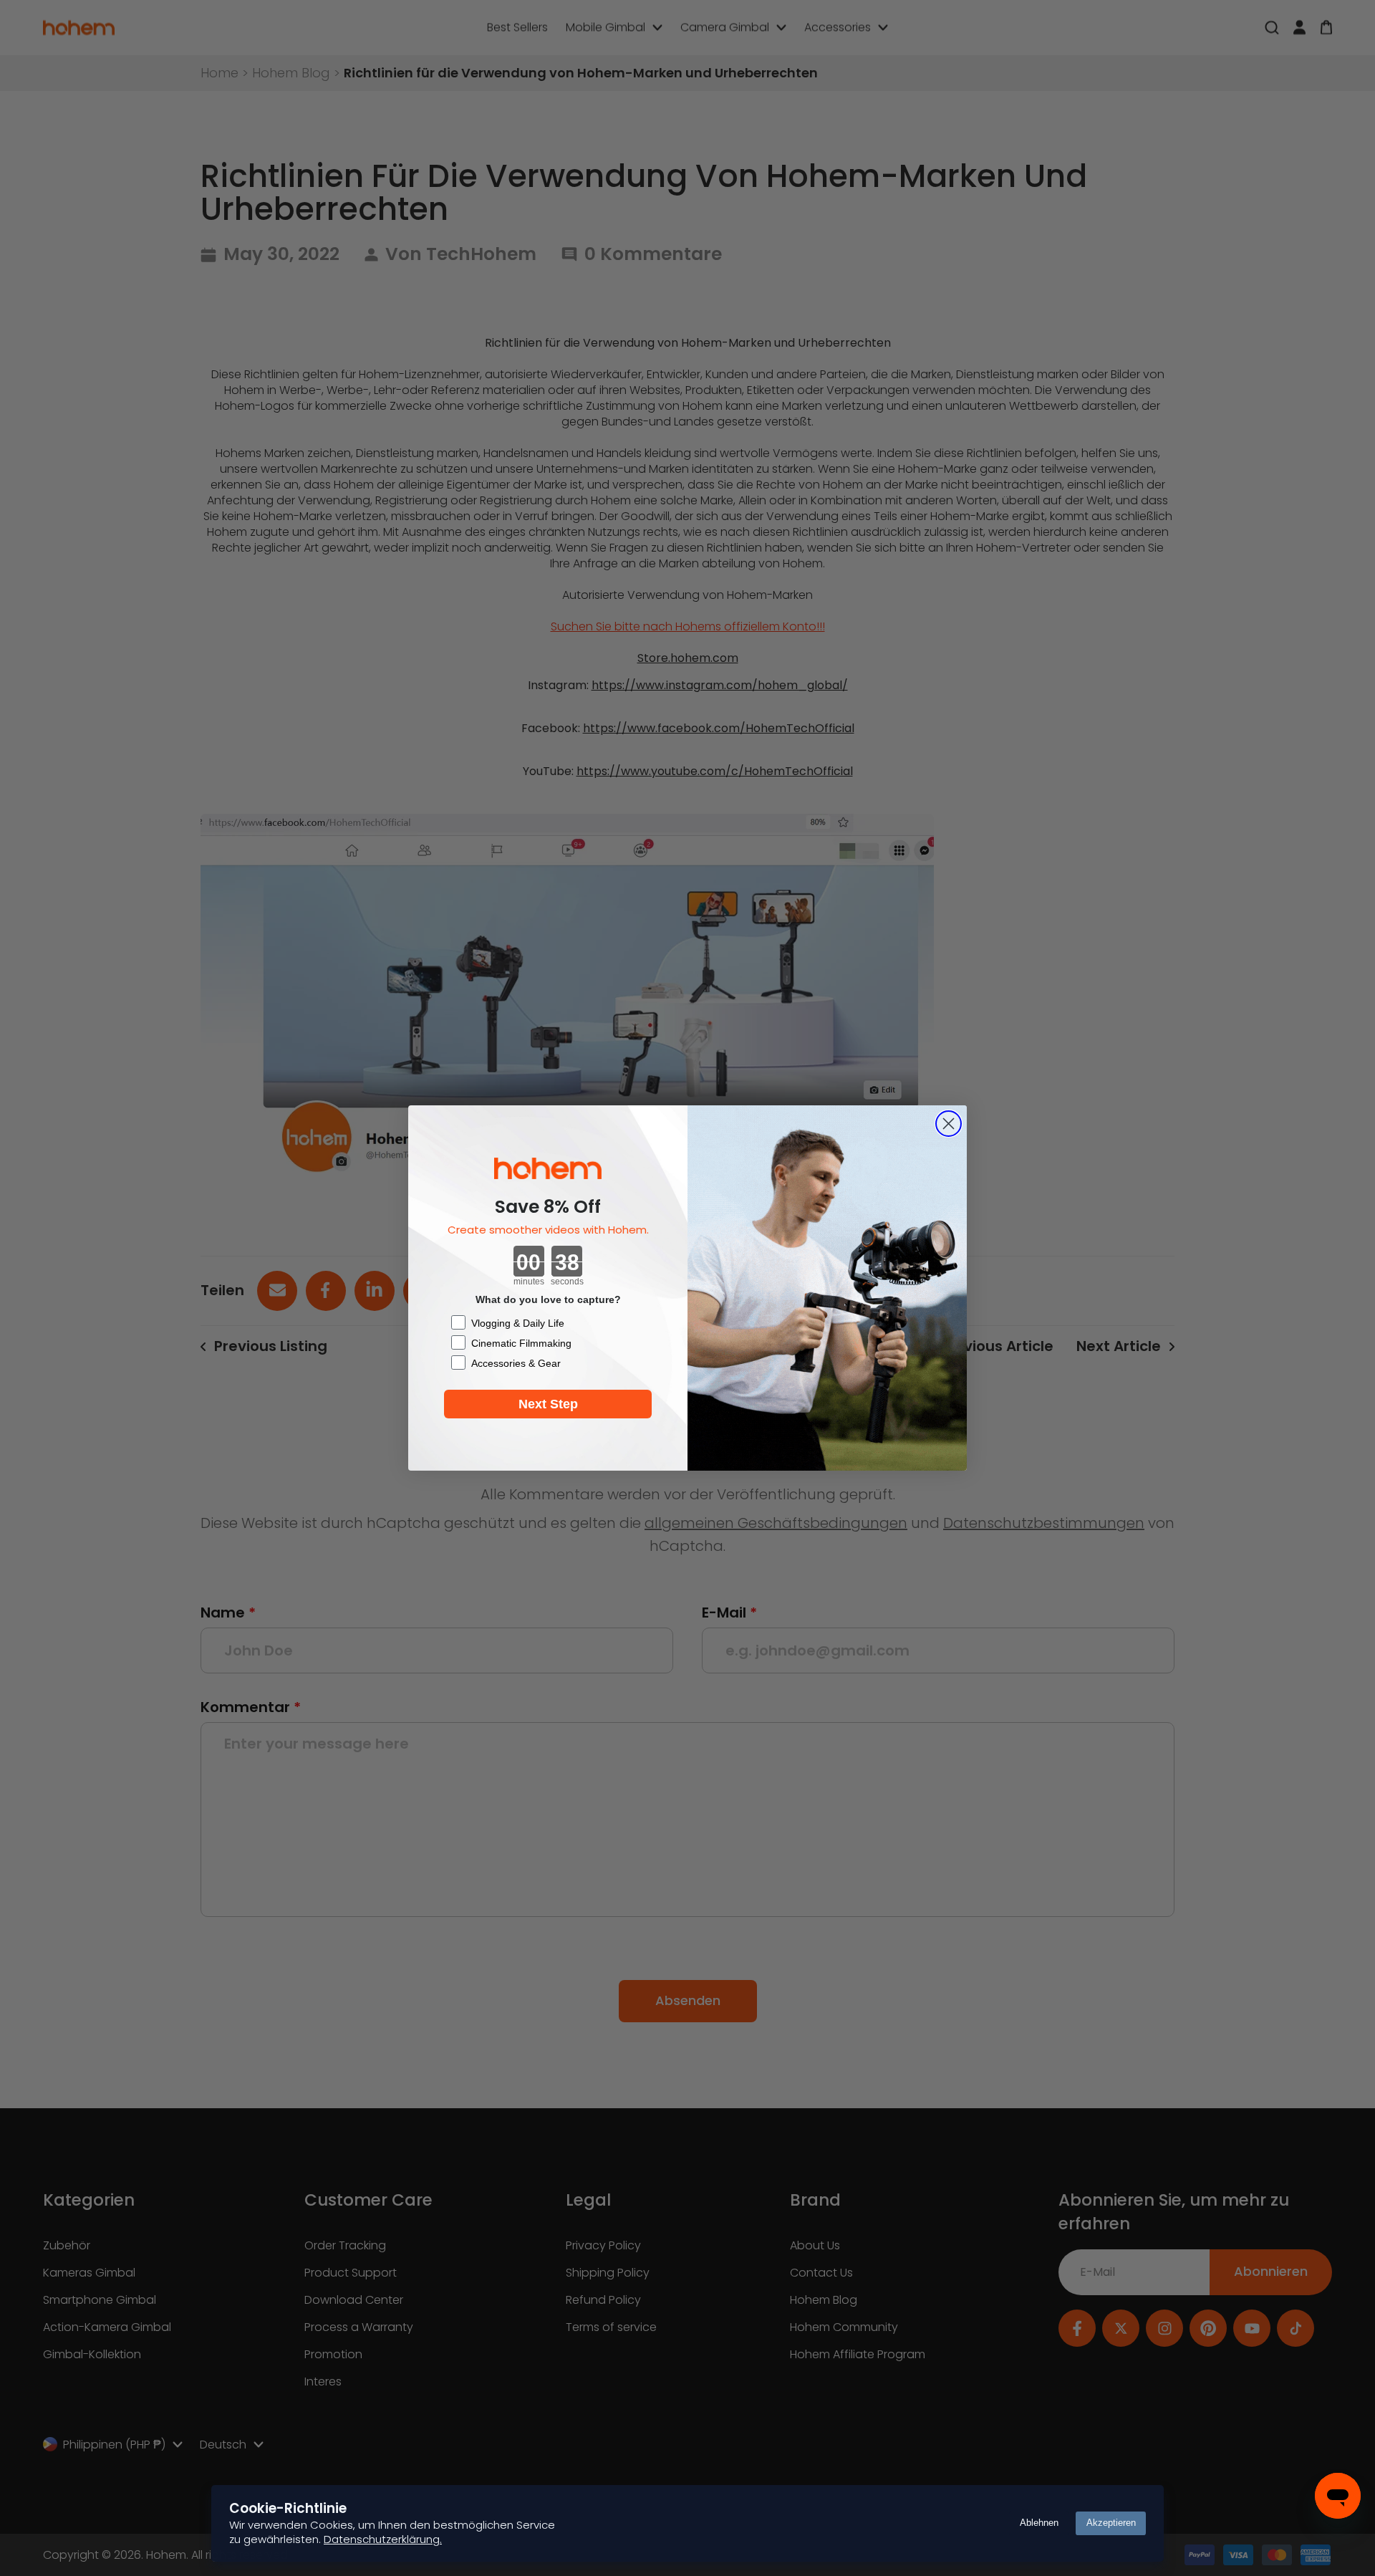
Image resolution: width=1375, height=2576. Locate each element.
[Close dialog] (949, 1124)
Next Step (548, 1404)
